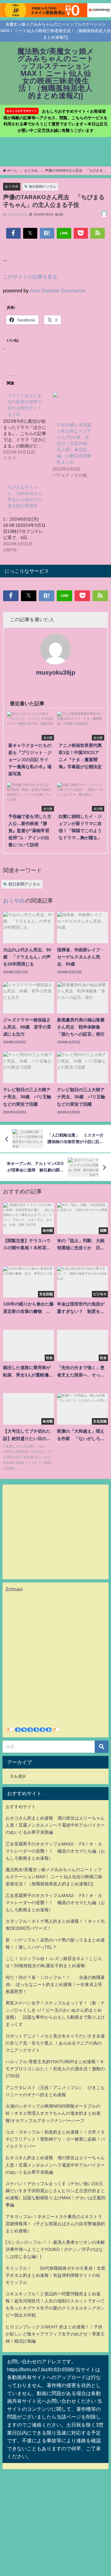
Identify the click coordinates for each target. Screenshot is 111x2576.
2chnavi (14, 1589)
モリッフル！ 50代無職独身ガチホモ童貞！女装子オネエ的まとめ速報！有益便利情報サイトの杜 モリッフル (55, 2275)
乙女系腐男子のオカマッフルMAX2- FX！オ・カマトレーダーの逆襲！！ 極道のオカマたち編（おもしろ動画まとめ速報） (55, 1851)
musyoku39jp (56, 672)
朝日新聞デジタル (43, 186)
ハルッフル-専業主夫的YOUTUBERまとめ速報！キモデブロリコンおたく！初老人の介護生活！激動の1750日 (55, 2069)
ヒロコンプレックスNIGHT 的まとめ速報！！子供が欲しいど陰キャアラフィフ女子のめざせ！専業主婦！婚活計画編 (55, 2334)
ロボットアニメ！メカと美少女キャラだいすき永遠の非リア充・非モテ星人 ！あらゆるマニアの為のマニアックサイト (55, 2043)
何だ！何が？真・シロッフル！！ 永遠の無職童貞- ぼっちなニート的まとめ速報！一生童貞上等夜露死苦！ (55, 1984)
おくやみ (12, 186)
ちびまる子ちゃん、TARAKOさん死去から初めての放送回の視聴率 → (25, 500)
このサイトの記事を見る (30, 277)
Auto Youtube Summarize (58, 291)
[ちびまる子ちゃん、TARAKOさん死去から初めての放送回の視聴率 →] (28, 518)
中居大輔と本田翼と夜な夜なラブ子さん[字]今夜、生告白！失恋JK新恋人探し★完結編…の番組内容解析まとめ (74, 443)
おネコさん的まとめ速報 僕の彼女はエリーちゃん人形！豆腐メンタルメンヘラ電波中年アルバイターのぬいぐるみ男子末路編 (55, 1825)
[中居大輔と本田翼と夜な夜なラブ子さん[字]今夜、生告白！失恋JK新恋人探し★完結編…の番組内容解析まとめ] (74, 404)
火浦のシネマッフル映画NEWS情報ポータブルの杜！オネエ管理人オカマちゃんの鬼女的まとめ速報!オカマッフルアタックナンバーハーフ (53, 2113)
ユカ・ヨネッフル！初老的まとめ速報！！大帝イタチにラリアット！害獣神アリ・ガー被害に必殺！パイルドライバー (55, 2139)
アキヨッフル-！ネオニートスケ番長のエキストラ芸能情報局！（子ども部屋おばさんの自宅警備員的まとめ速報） (55, 2224)
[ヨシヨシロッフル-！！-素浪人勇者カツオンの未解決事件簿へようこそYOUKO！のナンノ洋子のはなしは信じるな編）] (55, 2249)
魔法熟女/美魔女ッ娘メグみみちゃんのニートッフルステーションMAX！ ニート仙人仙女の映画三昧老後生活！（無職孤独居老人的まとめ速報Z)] (54, 1877)
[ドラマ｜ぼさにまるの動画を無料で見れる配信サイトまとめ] (28, 426)
